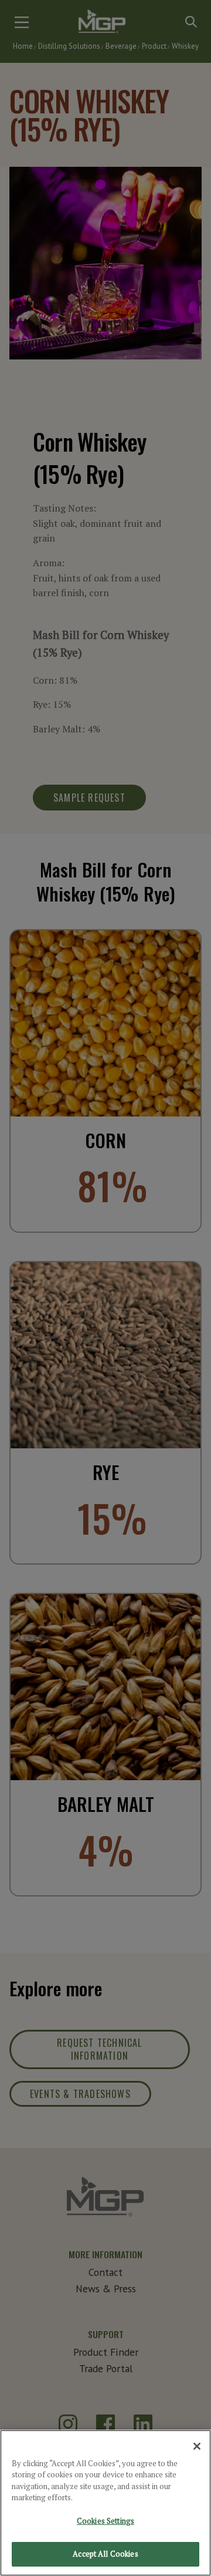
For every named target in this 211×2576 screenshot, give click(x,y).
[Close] (197, 2446)
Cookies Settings (105, 2521)
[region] (105, 2503)
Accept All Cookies (105, 2554)
